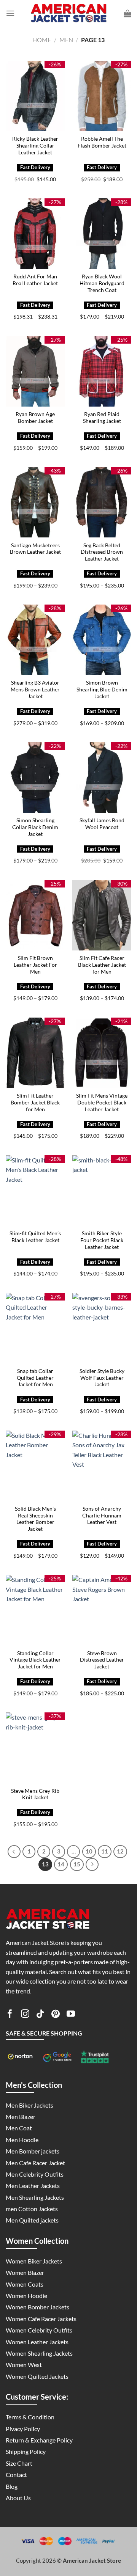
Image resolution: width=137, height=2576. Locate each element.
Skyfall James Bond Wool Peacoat (102, 824)
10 (89, 1851)
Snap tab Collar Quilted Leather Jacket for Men (35, 1378)
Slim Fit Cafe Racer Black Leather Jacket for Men (102, 965)
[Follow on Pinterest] (56, 2015)
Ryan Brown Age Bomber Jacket (35, 418)
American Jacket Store (92, 2560)
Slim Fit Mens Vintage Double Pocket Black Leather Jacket (102, 1102)
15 (77, 1864)
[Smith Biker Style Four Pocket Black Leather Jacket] (102, 1191)
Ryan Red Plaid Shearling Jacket (102, 418)
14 (61, 1864)
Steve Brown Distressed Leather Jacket (102, 1660)
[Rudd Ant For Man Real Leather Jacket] (35, 234)
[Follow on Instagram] (25, 2015)
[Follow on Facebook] (10, 2015)
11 (105, 1851)
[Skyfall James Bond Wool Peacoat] (102, 778)
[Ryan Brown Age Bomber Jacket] (35, 371)
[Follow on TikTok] (40, 2015)
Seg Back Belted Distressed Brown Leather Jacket (102, 552)
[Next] (92, 1864)
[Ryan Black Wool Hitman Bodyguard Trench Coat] (102, 234)
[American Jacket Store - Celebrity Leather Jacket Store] (68, 13)
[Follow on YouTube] (71, 2015)
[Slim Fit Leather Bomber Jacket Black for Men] (35, 1053)
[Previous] (14, 1852)
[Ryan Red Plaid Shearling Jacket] (102, 371)
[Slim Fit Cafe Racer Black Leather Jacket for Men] (102, 915)
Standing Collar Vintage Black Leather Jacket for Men (35, 1660)
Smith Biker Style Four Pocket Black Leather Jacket (102, 1240)
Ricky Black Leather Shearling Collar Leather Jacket (35, 145)
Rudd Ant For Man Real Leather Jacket (35, 280)
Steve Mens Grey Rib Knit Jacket (35, 1794)
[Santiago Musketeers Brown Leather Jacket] (35, 502)
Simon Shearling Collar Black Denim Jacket (35, 827)
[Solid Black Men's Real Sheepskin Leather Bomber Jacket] (35, 1466)
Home (42, 40)
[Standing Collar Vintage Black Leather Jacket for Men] (35, 1610)
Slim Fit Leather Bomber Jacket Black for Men (35, 1102)
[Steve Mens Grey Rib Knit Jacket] (35, 1748)
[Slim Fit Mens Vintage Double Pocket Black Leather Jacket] (102, 1053)
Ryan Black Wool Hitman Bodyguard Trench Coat (102, 283)
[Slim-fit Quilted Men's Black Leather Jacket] (35, 1191)
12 (120, 1851)
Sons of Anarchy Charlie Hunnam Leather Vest (102, 1515)
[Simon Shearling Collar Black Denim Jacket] (35, 778)
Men (66, 40)
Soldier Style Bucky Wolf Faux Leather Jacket (102, 1378)
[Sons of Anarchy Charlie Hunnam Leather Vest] (102, 1466)
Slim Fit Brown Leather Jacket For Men (35, 965)
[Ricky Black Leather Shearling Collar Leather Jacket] (35, 96)
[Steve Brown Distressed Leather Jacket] (102, 1610)
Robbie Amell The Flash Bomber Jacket (102, 142)
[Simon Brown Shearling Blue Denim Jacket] (102, 640)
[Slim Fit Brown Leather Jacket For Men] (35, 915)
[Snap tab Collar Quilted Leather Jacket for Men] (35, 1328)
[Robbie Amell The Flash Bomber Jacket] (102, 96)
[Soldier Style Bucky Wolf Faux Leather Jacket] (102, 1328)
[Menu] (10, 13)
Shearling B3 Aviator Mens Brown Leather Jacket (35, 689)
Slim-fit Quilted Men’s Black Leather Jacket (35, 1237)
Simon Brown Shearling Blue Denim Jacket (102, 689)
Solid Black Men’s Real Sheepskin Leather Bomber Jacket (35, 1519)
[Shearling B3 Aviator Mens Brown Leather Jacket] (35, 640)
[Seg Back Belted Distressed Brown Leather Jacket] (102, 502)
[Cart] (127, 13)
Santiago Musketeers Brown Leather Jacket (35, 549)
